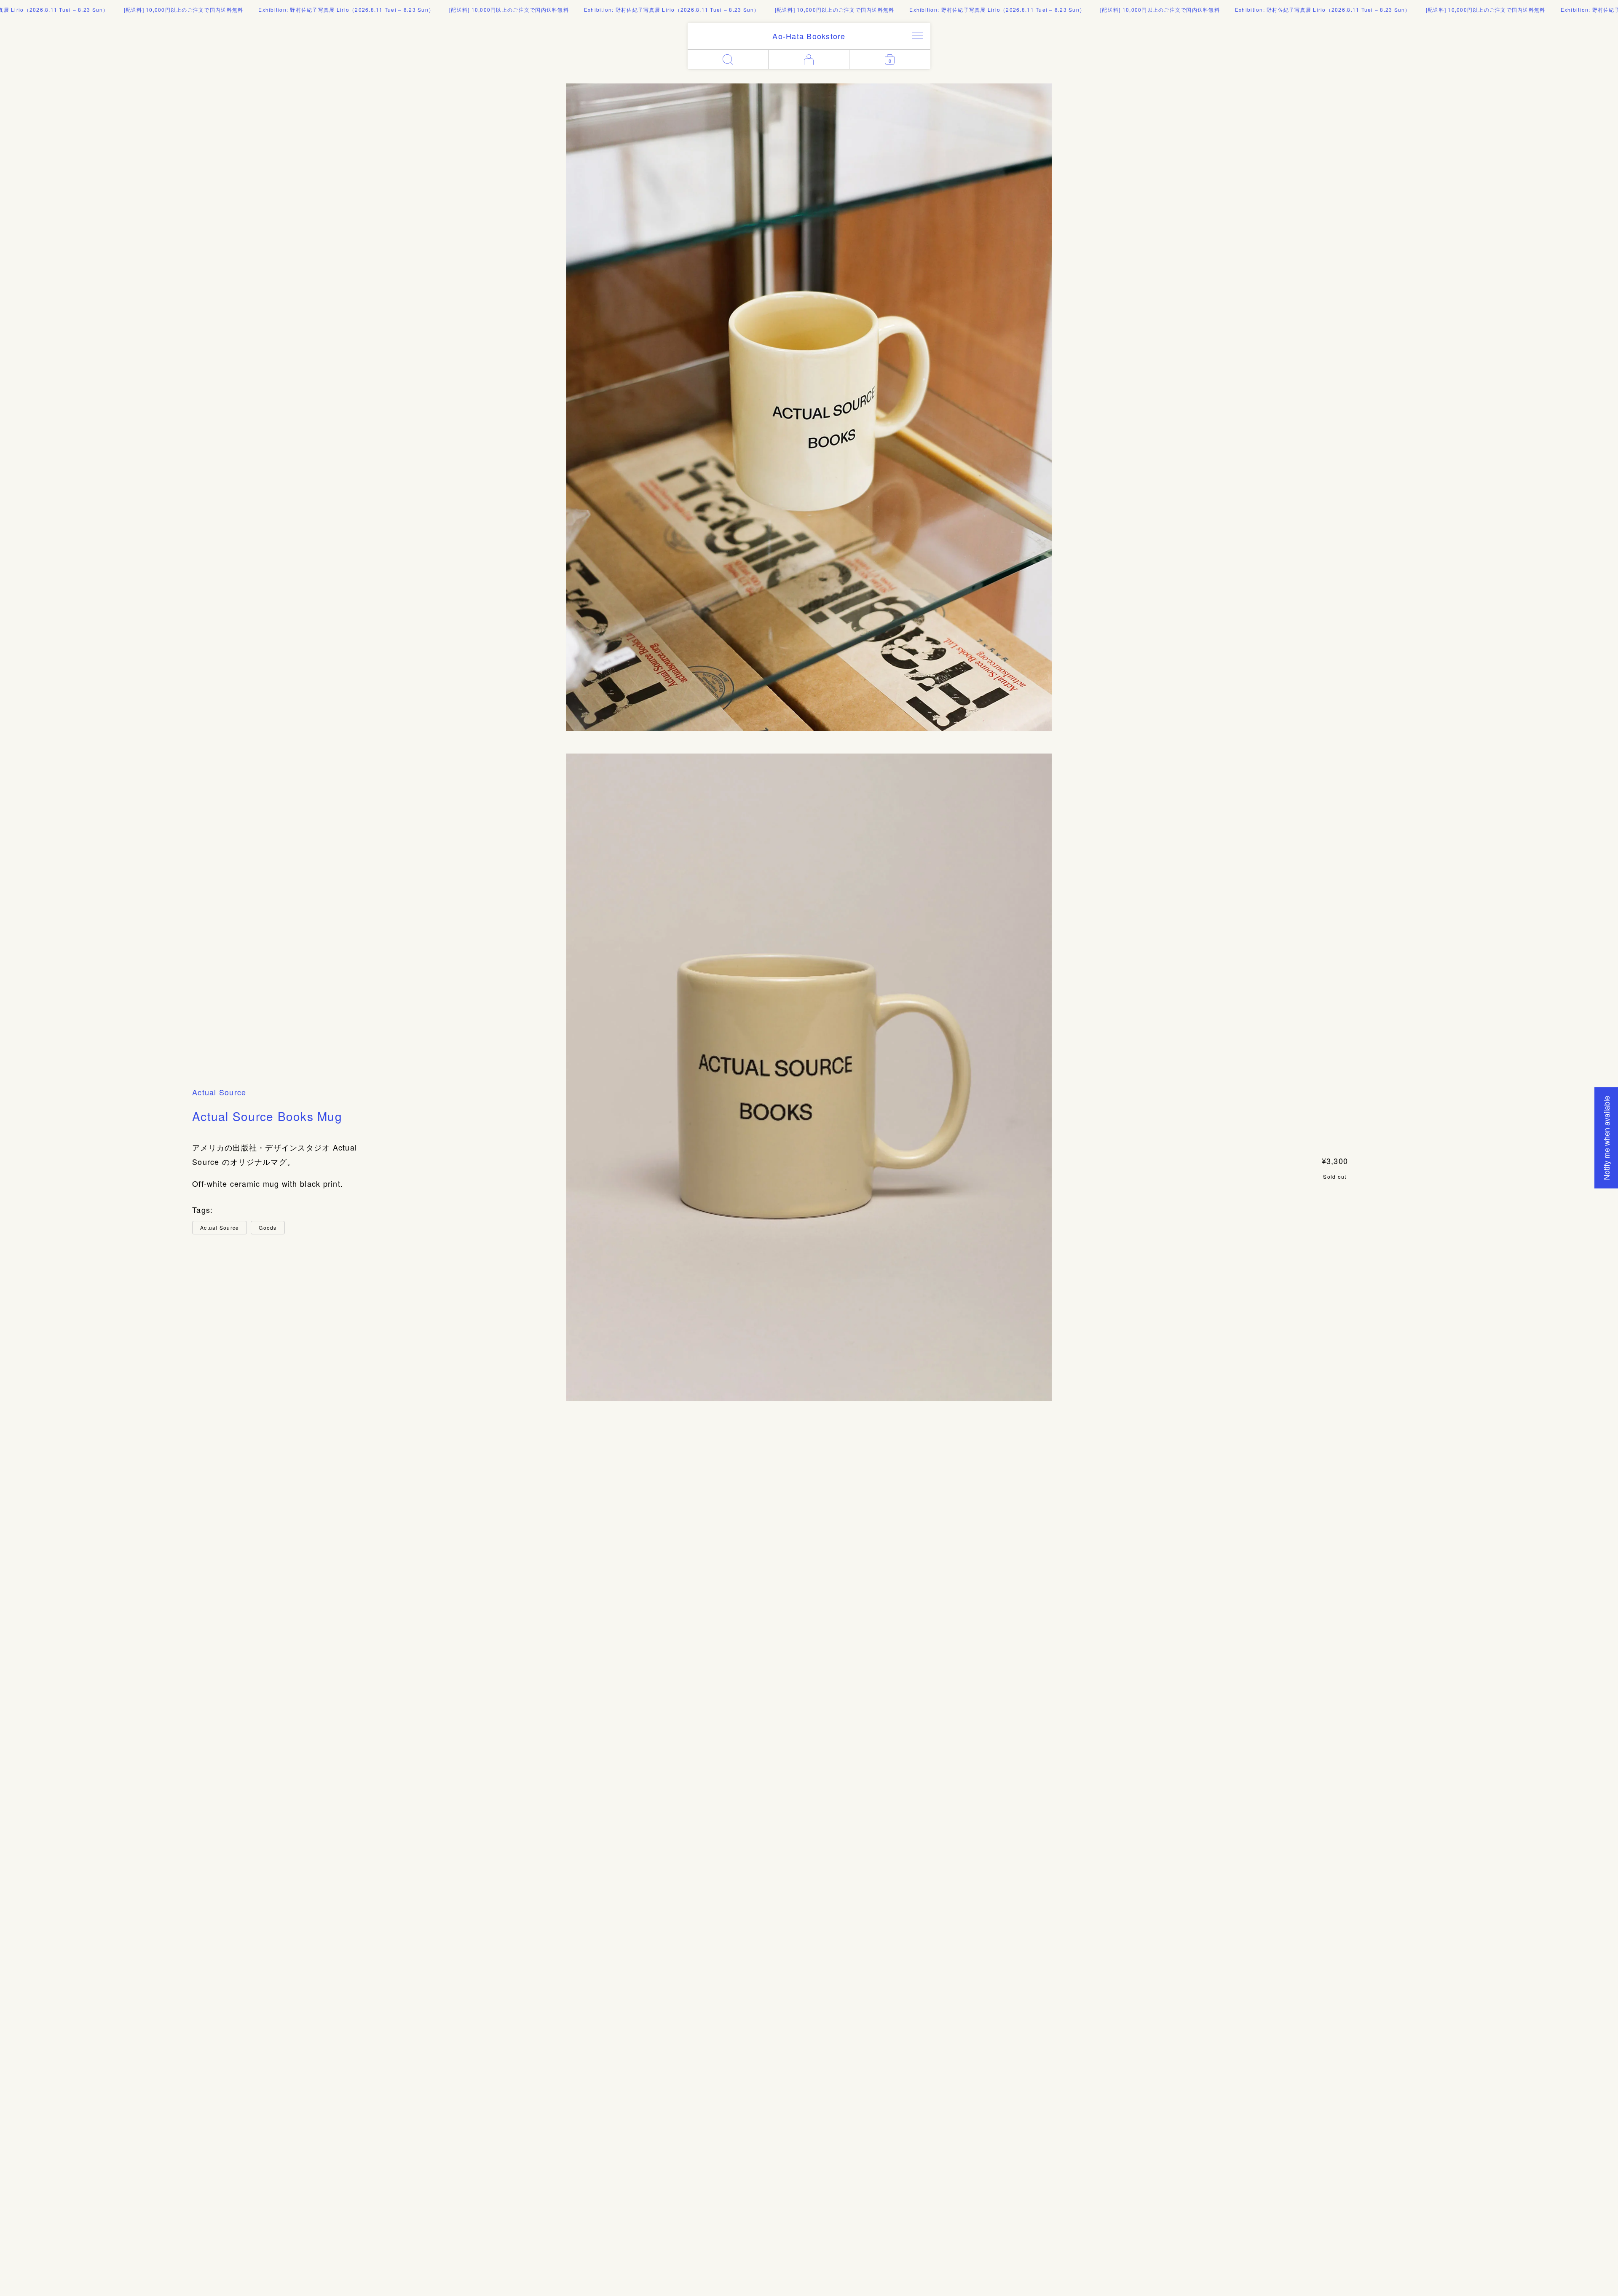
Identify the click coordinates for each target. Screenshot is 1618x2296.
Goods (268, 1227)
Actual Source (219, 1092)
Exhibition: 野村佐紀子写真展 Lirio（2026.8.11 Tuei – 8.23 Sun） (269, 9)
